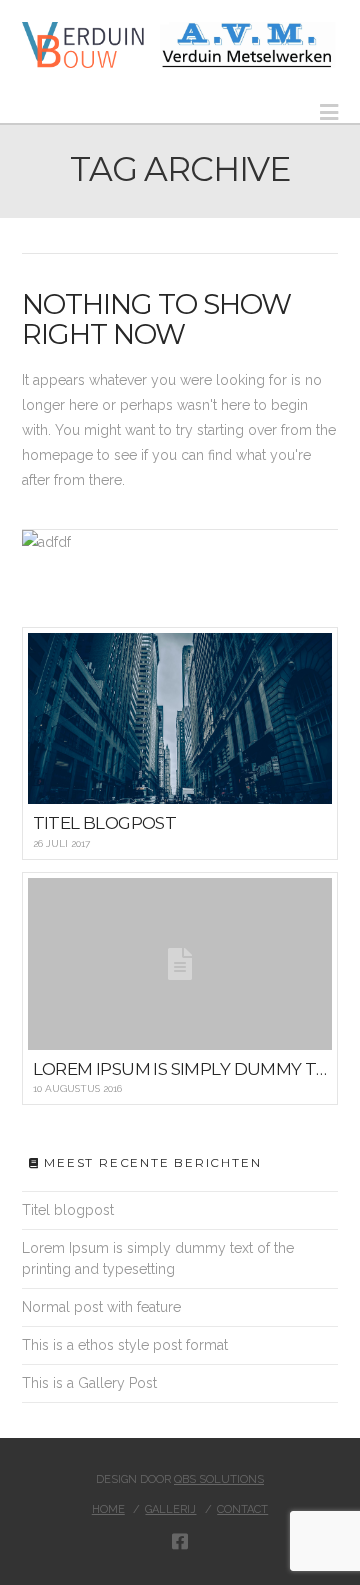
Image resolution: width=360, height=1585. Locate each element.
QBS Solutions (219, 1479)
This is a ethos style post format (125, 1345)
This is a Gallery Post (89, 1383)
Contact (242, 1509)
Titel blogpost (68, 1210)
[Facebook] (180, 1541)
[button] (329, 112)
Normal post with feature (101, 1307)
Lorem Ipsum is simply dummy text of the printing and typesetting (158, 1258)
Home (108, 1509)
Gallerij (170, 1509)
